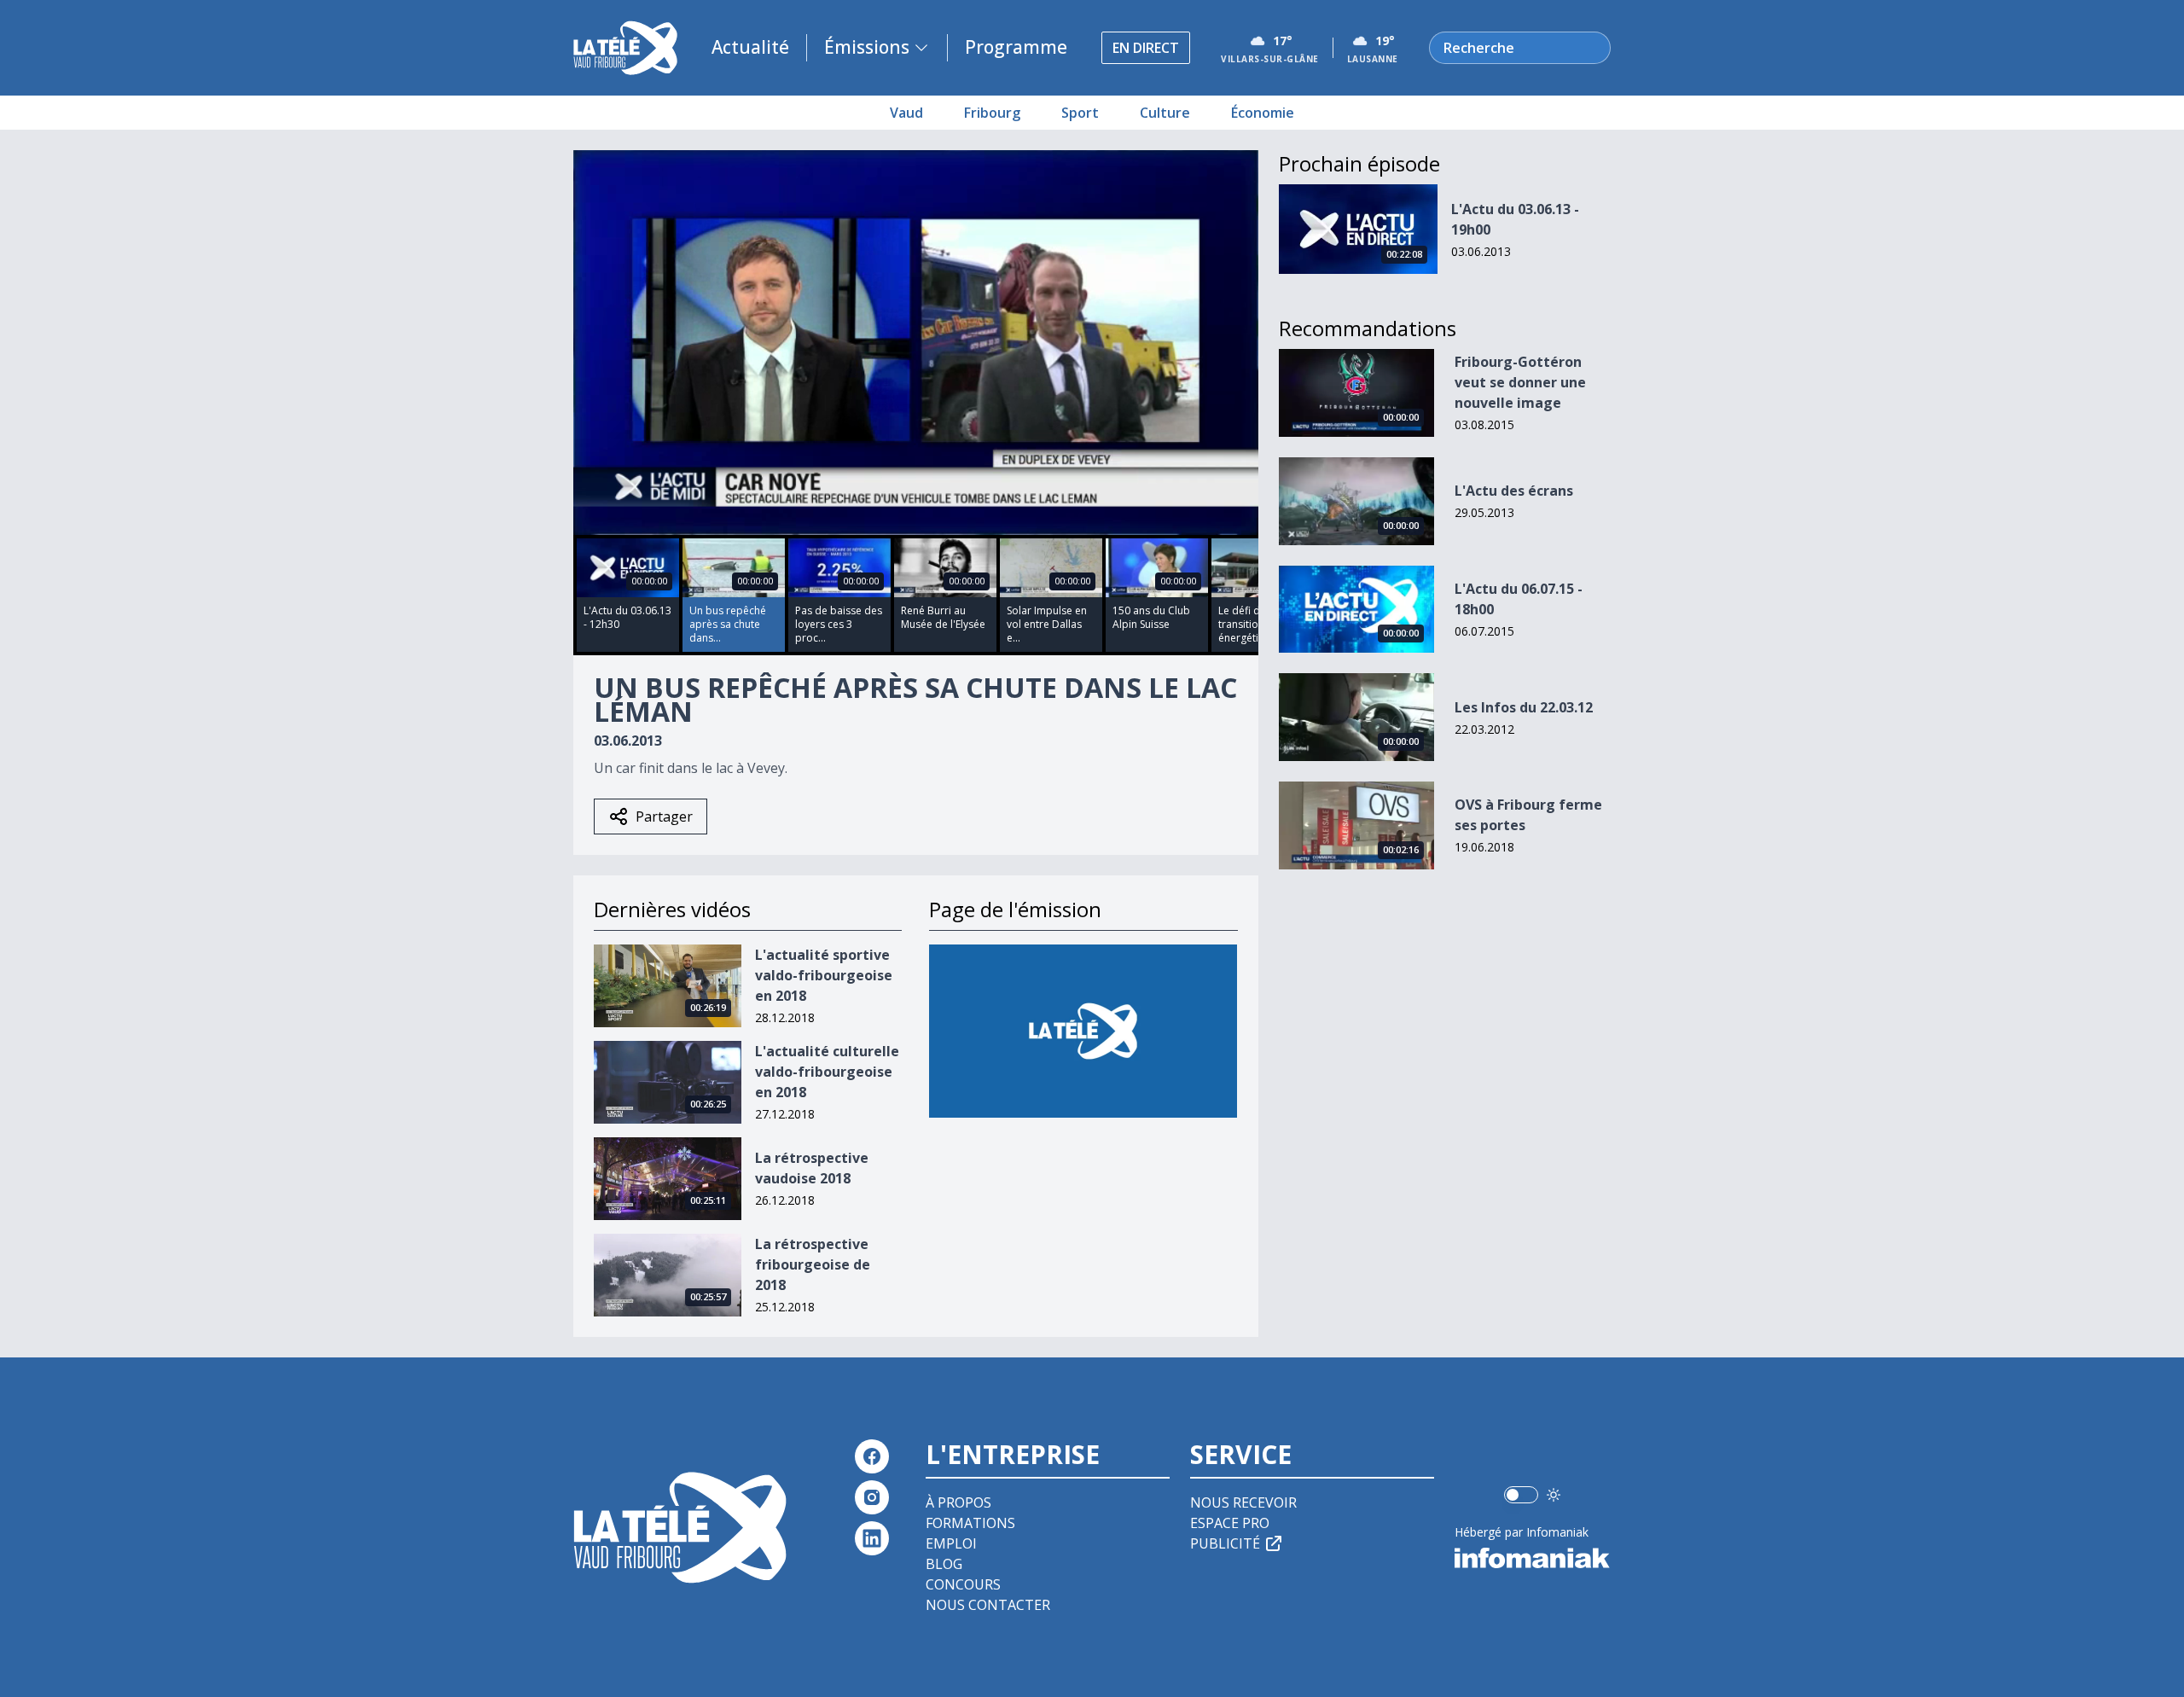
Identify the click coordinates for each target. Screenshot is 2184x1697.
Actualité (750, 47)
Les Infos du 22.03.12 (1524, 707)
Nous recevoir (1243, 1502)
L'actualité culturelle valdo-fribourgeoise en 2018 (827, 1072)
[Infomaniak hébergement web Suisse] (1533, 1558)
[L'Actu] (1083, 1031)
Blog (944, 1564)
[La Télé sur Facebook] (872, 1456)
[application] (916, 343)
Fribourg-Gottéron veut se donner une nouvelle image (1520, 382)
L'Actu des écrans (1514, 491)
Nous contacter (988, 1605)
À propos (958, 1502)
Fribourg (992, 113)
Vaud (906, 113)
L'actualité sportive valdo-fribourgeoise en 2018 (824, 975)
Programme (1016, 47)
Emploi (951, 1543)
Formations (970, 1523)
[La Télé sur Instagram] (872, 1497)
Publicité (1225, 1543)
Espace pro (1230, 1523)
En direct (1146, 48)
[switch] (1521, 1495)
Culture (1165, 113)
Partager (664, 817)
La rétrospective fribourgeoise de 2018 (813, 1264)
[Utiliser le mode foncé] (1554, 1495)
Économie (1263, 113)
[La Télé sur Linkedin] (872, 1538)
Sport (1080, 113)
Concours (963, 1584)
